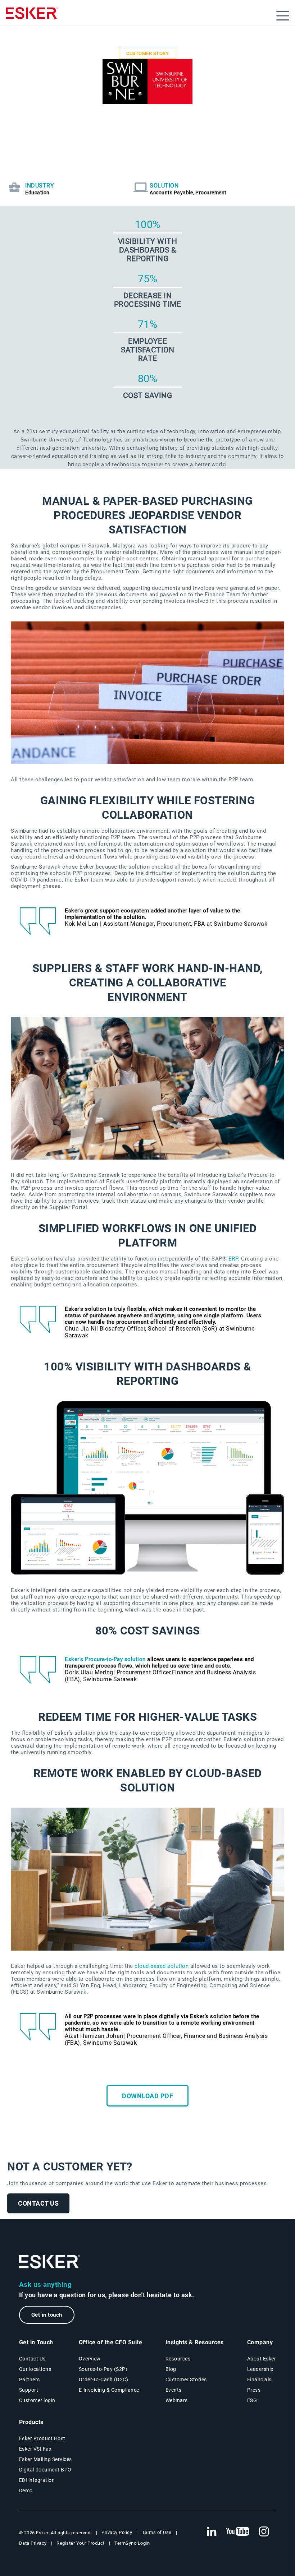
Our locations (35, 2369)
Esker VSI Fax (35, 2449)
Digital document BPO (45, 2470)
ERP (233, 1259)
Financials (259, 2380)
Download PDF (147, 2096)
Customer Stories (186, 2380)
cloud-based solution (162, 1966)
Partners (29, 2380)
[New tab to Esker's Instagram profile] (264, 2532)
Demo (26, 2491)
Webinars (177, 2400)
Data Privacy (33, 2543)
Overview (90, 2359)
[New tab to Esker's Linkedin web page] (212, 2532)
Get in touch (47, 2315)
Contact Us (38, 2203)
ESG (252, 2400)
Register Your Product (81, 2543)
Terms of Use (157, 2532)
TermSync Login (132, 2543)
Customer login (37, 2400)
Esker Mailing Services (46, 2459)
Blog (171, 2369)
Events (174, 2390)
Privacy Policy (117, 2532)
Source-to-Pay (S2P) (103, 2369)
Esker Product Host (42, 2438)
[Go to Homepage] (50, 2262)
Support (29, 2390)
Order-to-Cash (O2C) (104, 2380)
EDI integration (37, 2480)
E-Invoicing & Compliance (109, 2390)
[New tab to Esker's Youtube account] (238, 2532)
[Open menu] (283, 16)
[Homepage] (32, 16)
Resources (178, 2359)
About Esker (262, 2359)
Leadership (260, 2369)
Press (254, 2390)
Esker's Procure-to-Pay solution (105, 1659)
